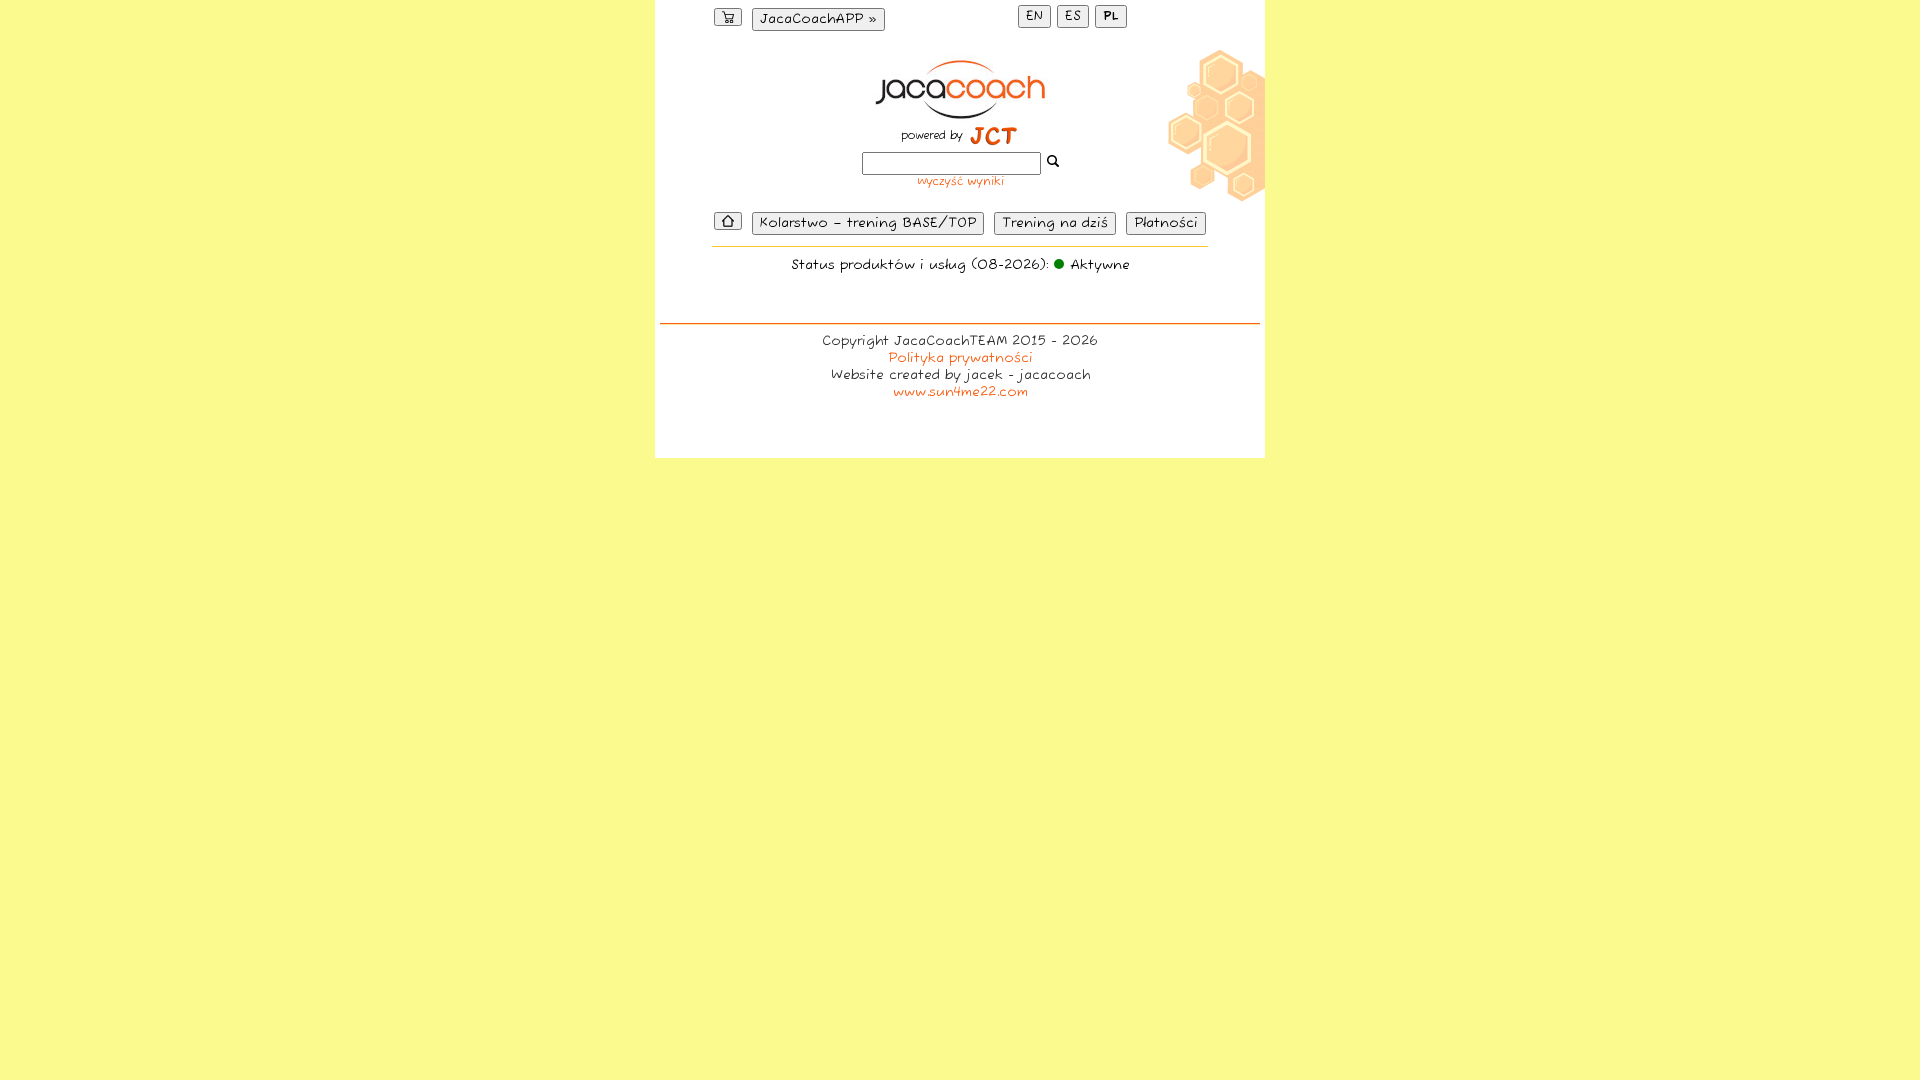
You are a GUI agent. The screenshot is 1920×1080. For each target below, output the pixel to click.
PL (1111, 16)
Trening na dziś (1055, 223)
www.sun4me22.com (960, 392)
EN (1034, 16)
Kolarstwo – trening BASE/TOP (868, 223)
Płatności (1166, 223)
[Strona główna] (728, 221)
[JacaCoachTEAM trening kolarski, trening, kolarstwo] (960, 114)
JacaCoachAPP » (818, 19)
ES (1073, 16)
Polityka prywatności (960, 358)
